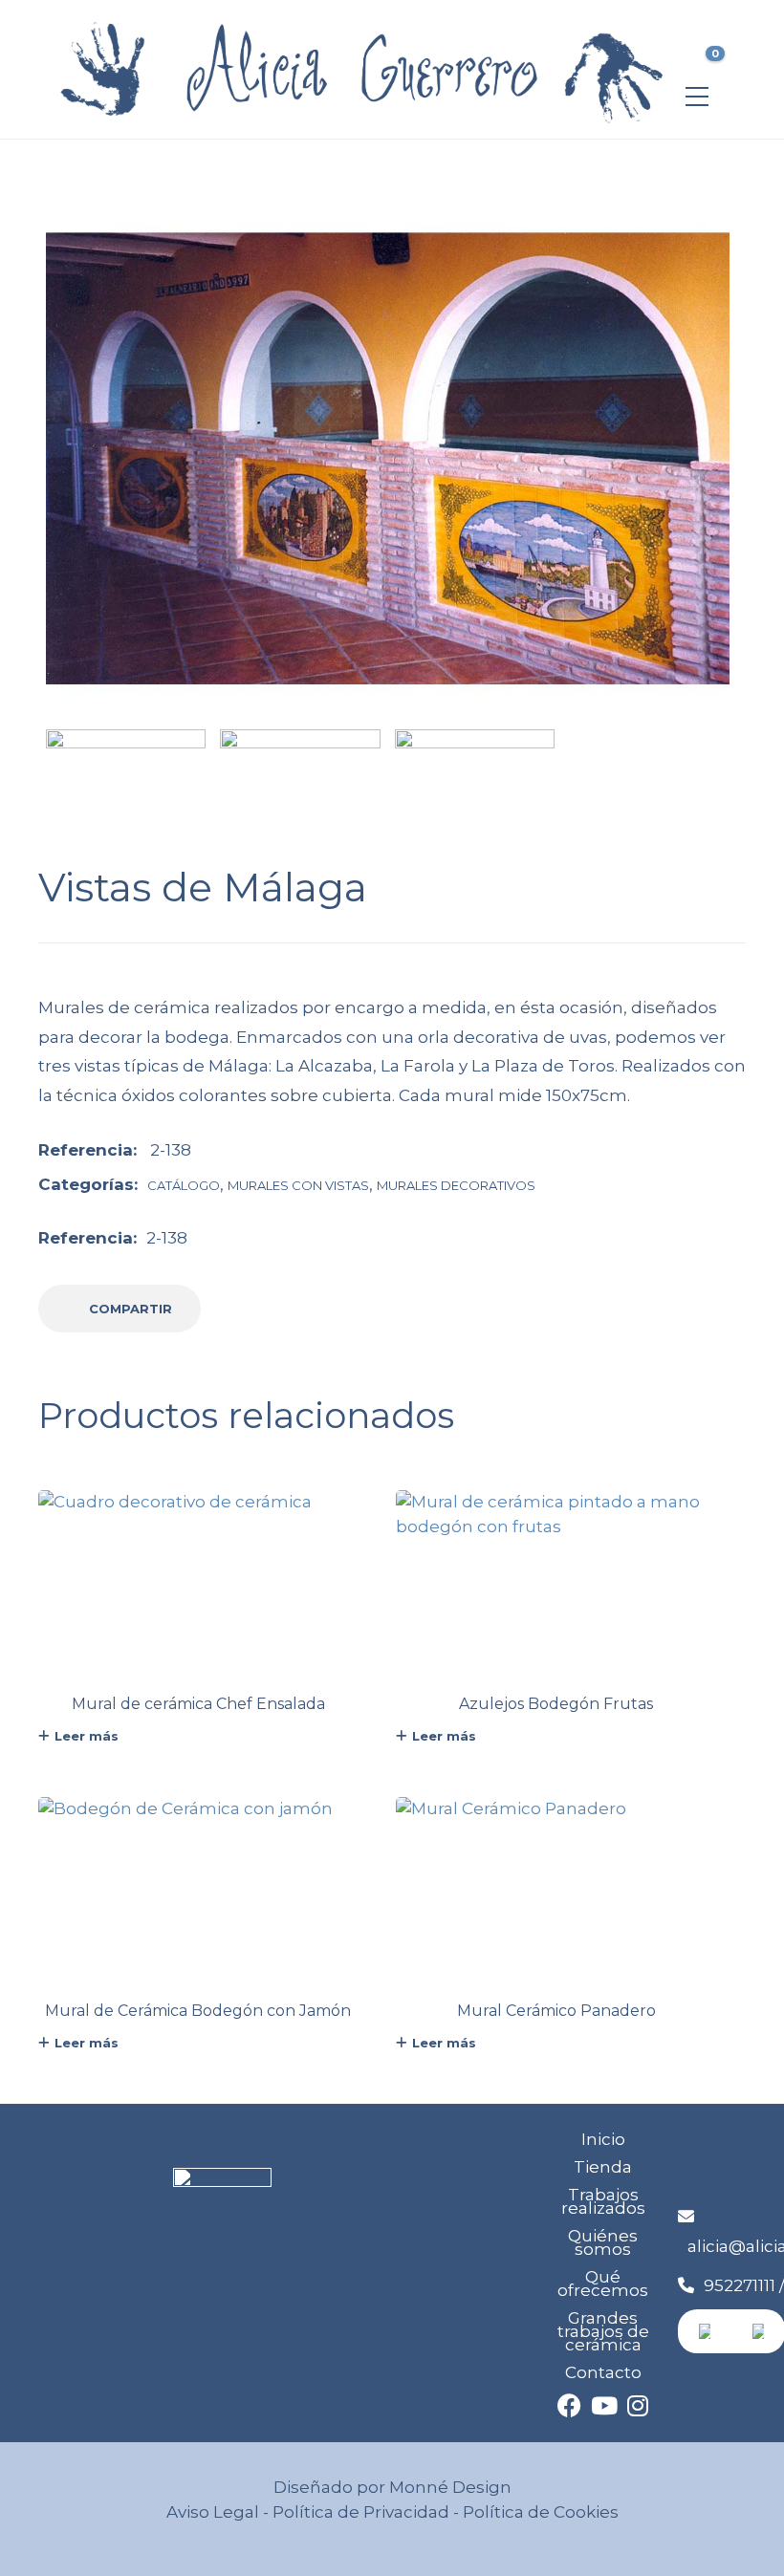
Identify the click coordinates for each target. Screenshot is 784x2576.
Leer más (87, 1736)
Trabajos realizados (603, 2201)
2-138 (167, 1238)
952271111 (740, 2285)
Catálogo (184, 1185)
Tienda (603, 2167)
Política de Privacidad (361, 2512)
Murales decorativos (456, 1185)
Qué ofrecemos (603, 2284)
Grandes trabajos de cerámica (603, 2331)
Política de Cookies (539, 2512)
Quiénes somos (603, 2242)
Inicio (603, 2139)
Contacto (603, 2372)
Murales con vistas (298, 1185)
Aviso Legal (213, 2512)
